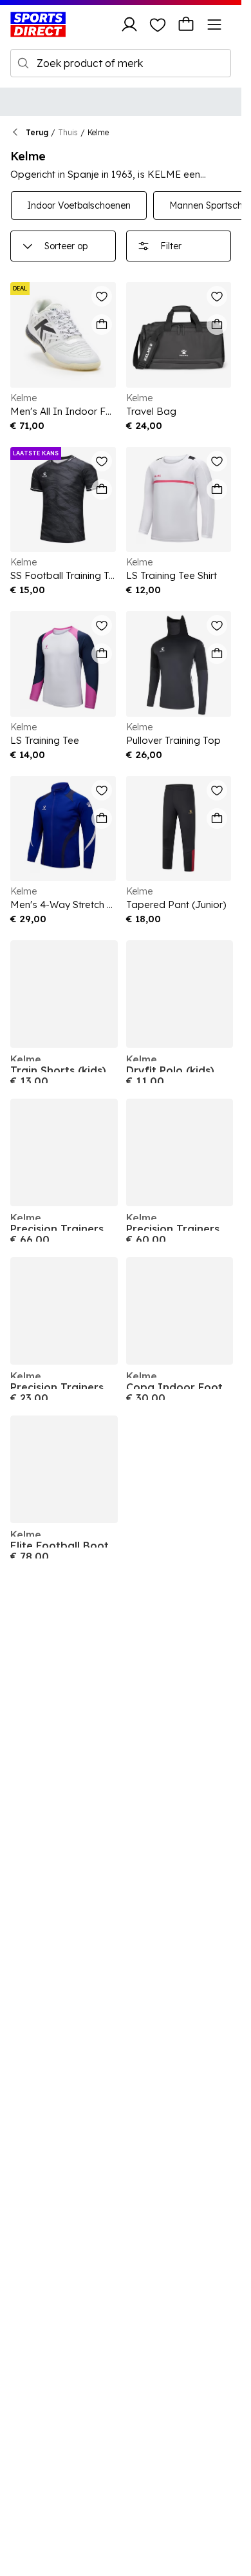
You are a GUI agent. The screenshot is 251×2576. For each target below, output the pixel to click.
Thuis (68, 132)
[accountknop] (129, 24)
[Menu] (214, 24)
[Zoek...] (23, 63)
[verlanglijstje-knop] (158, 24)
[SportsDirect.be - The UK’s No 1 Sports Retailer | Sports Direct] (38, 24)
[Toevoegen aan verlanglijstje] (102, 296)
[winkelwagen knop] (186, 24)
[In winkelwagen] (102, 325)
